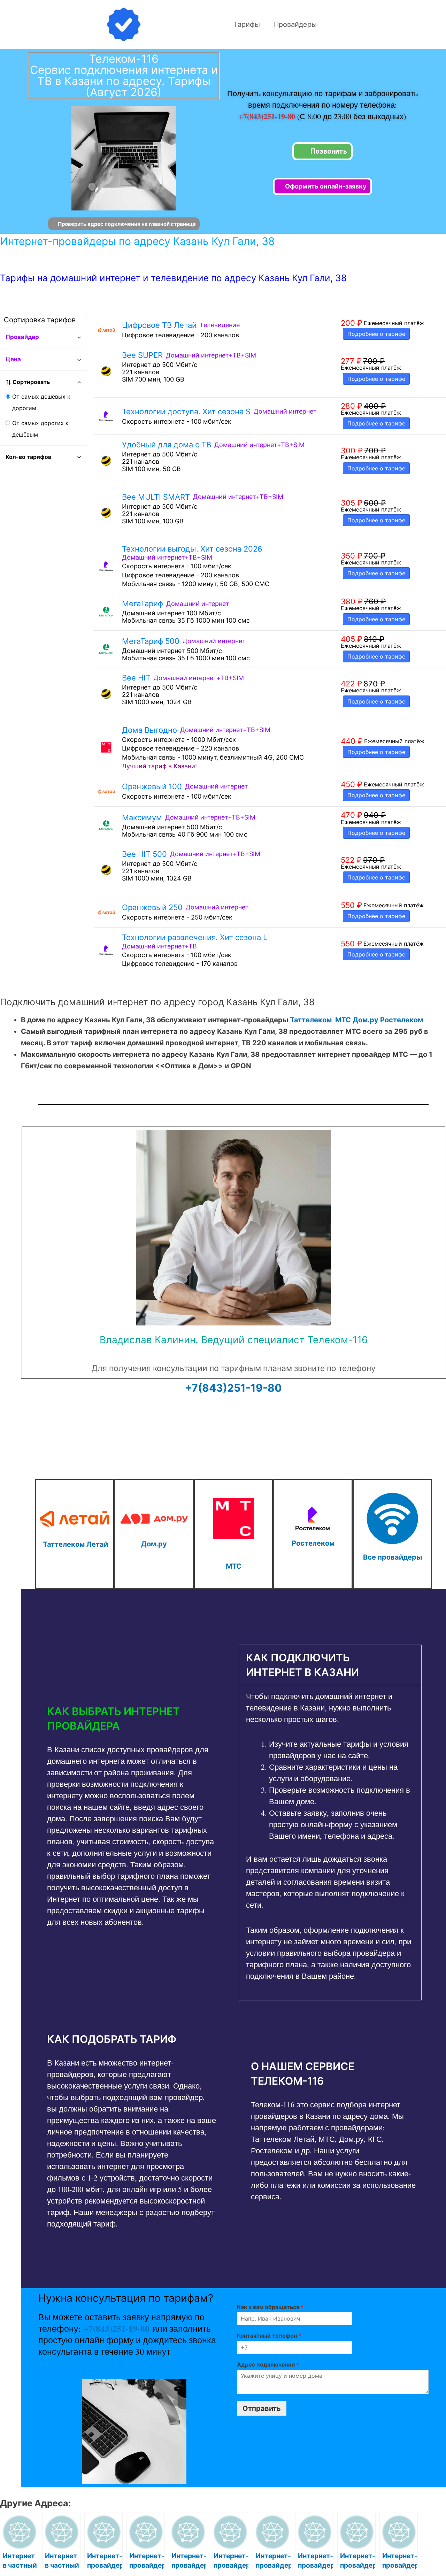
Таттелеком (311, 1020)
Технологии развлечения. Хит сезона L (195, 937)
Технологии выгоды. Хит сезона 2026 (192, 549)
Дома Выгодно (149, 730)
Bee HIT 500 (144, 854)
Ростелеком (402, 1020)
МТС (343, 1020)
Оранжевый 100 (152, 786)
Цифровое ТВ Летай (159, 325)
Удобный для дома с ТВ (167, 445)
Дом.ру (366, 1020)
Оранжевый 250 (152, 907)
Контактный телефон (269, 2336)
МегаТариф (143, 603)
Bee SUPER (142, 355)
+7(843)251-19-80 (268, 116)
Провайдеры (295, 24)
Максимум (142, 817)
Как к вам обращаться (270, 2307)
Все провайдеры (393, 1557)
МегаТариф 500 (151, 641)
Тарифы (247, 24)
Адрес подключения (268, 2364)
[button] (132, 1718)
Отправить (262, 2408)
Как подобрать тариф (112, 2039)
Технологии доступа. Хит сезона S (186, 412)
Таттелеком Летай (75, 1544)
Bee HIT (136, 678)
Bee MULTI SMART (156, 497)
